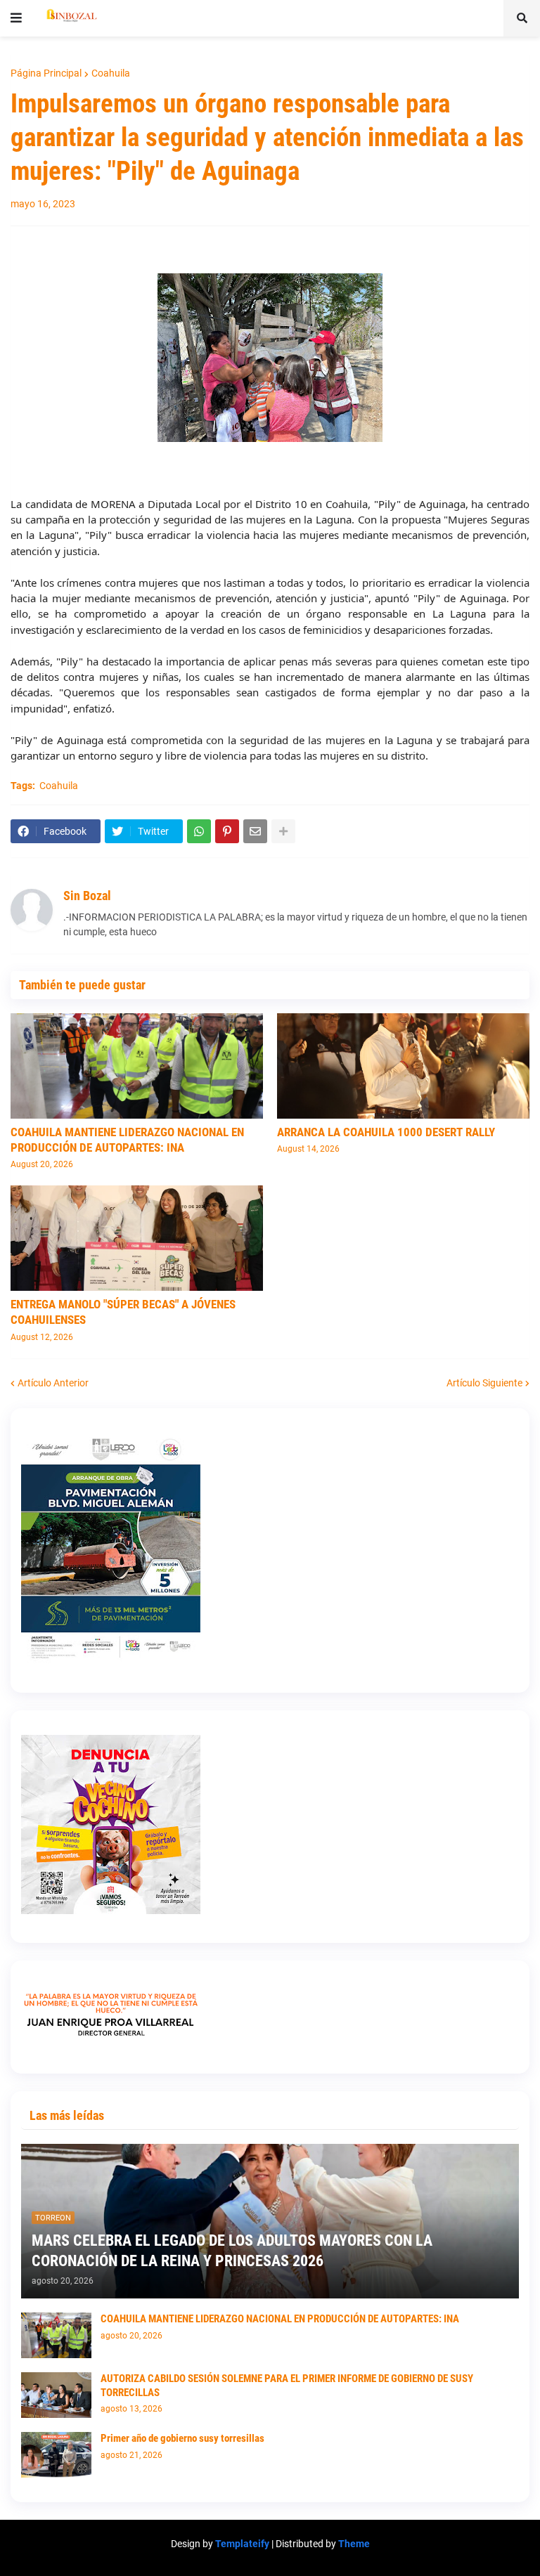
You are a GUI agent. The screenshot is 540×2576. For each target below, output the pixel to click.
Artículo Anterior (53, 1383)
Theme (354, 2544)
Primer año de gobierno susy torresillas (182, 2438)
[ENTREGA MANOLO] (137, 1238)
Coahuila (111, 73)
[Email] (255, 831)
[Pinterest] (227, 831)
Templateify (242, 2544)
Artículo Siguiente (484, 1383)
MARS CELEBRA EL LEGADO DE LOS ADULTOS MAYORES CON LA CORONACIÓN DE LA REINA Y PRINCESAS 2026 (232, 2251)
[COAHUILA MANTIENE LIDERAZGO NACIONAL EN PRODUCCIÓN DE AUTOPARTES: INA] (137, 1066)
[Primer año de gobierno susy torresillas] (56, 2455)
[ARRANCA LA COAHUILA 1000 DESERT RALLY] (403, 1066)
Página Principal (46, 73)
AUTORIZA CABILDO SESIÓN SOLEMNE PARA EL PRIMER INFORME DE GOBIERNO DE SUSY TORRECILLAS (287, 2386)
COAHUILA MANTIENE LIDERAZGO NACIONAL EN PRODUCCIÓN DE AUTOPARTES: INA (127, 1140)
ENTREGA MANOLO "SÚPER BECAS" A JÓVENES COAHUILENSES (123, 1312)
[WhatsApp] (199, 831)
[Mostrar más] (283, 831)
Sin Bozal (87, 896)
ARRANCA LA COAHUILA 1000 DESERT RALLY (386, 1132)
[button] (16, 18)
